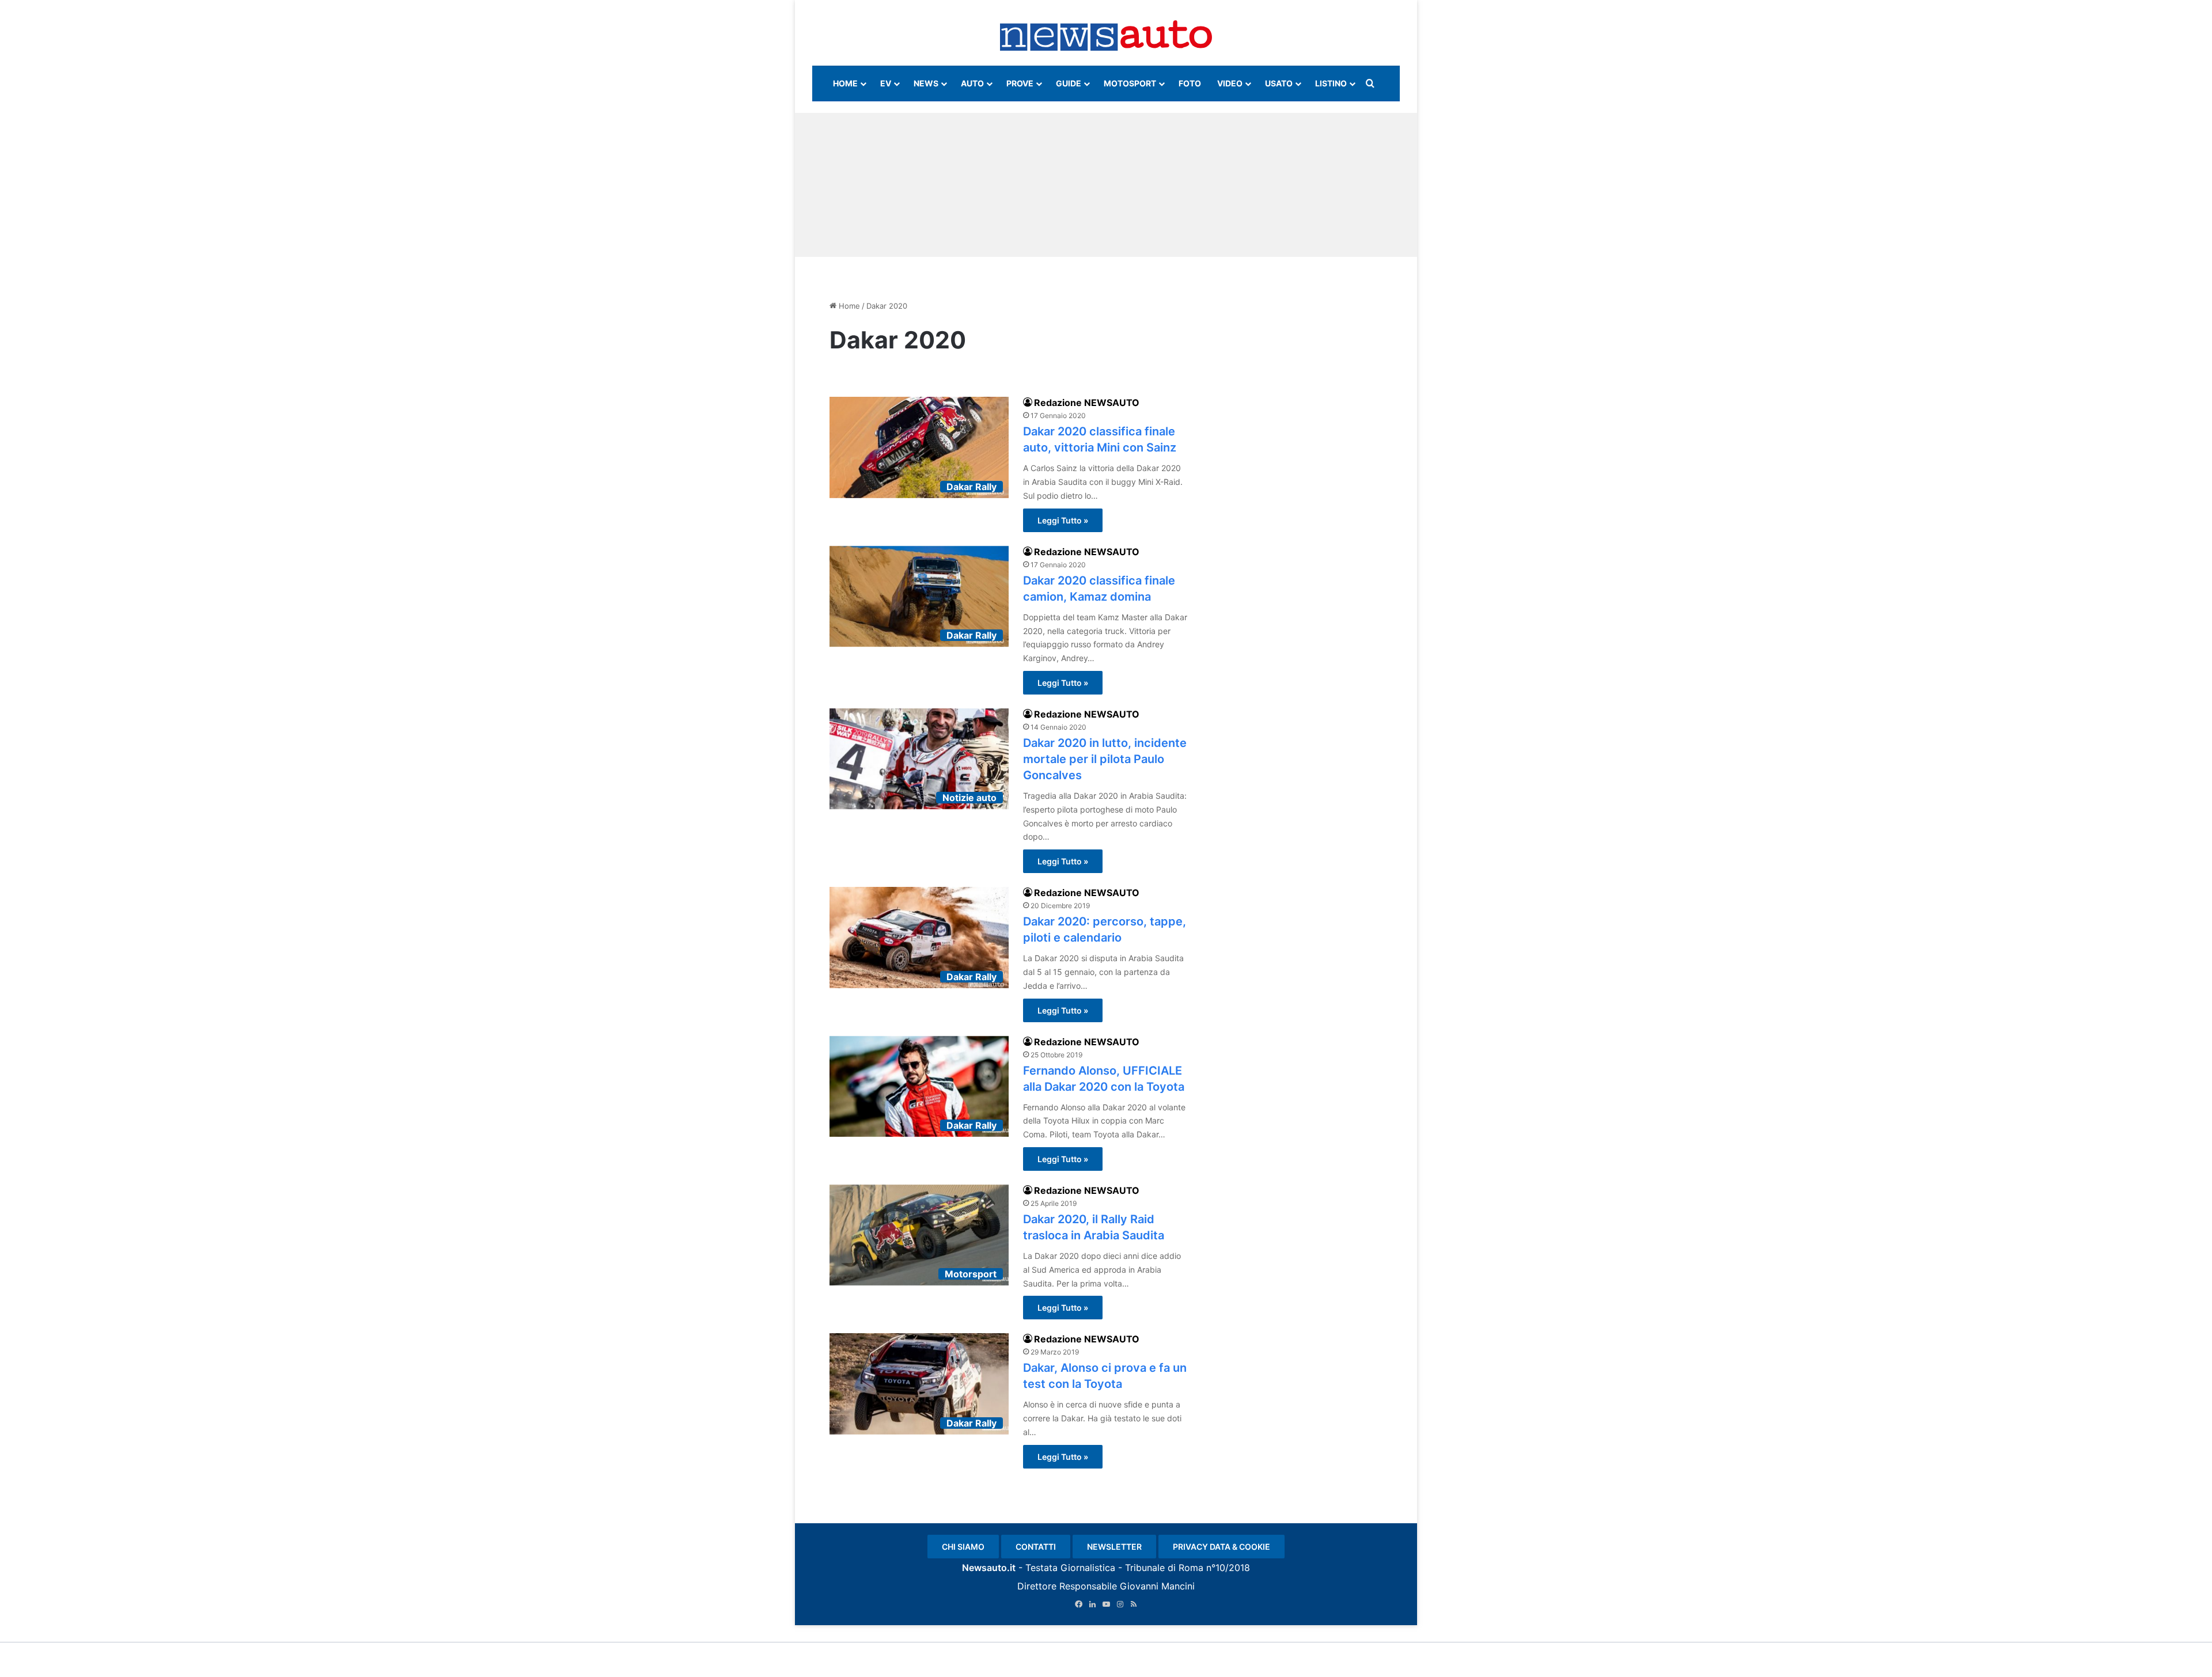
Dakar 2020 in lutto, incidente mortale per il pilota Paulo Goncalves (1105, 759)
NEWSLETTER (1114, 1547)
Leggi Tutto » (1063, 520)
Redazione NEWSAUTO (1087, 403)
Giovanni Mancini (1157, 1586)
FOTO (1190, 83)
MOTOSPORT (1130, 83)
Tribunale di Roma (1164, 1568)
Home (848, 306)
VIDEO (1230, 83)
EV (886, 83)
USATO (1279, 83)
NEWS (926, 83)
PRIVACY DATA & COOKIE (1221, 1547)
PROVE (1020, 83)
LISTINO (1331, 83)
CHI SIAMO (963, 1547)
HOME (845, 83)
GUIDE (1069, 83)
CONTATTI (1036, 1547)
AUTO (972, 83)
